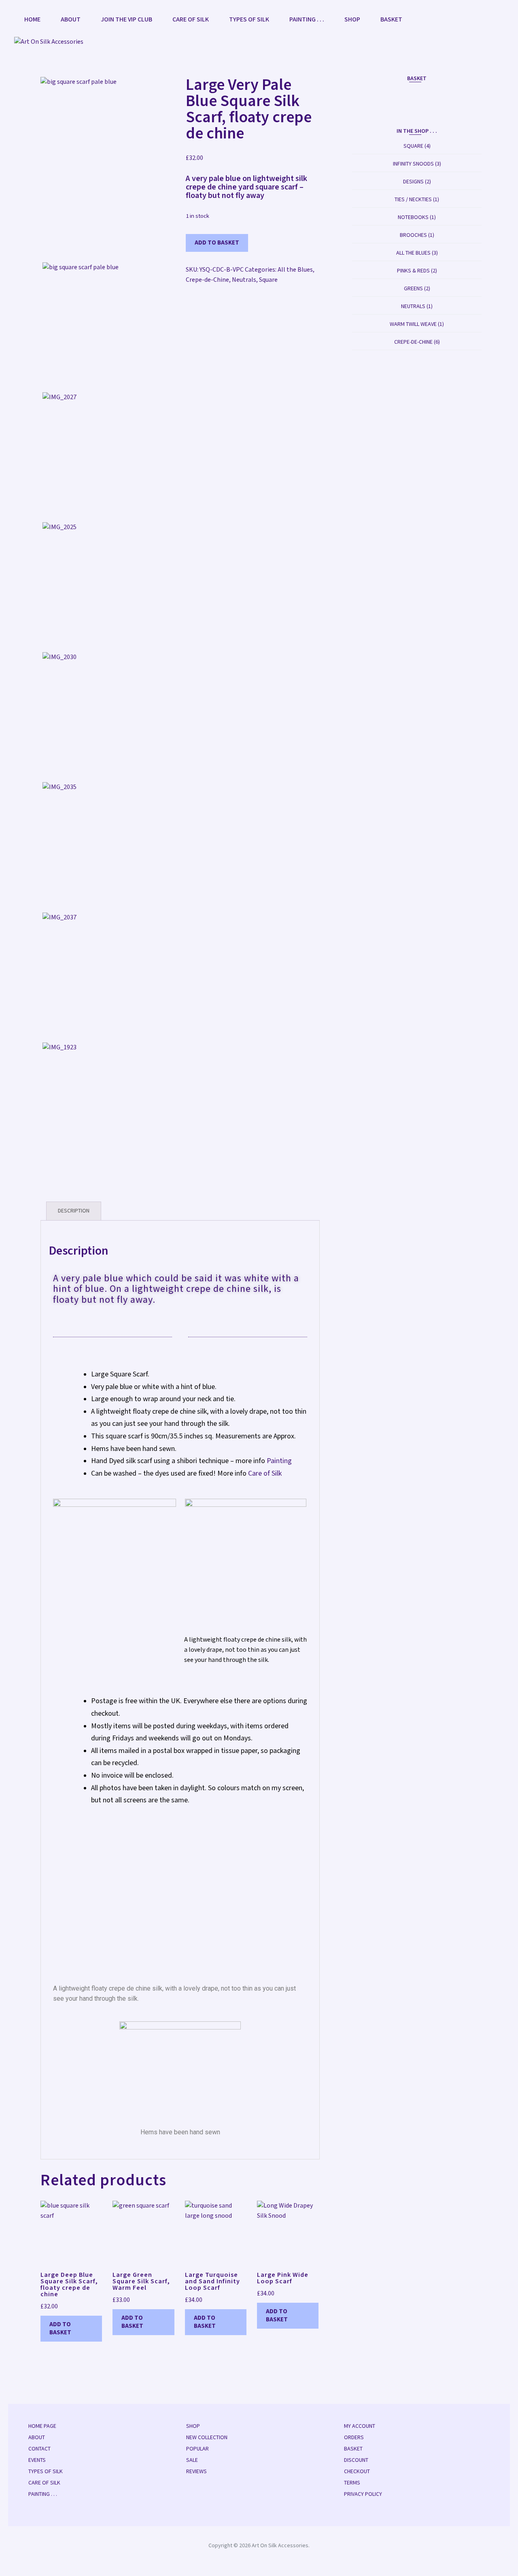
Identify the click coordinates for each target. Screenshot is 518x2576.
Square (268, 280)
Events (37, 2460)
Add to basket (217, 243)
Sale (192, 2460)
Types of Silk (249, 20)
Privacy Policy (363, 2494)
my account (360, 2426)
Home (32, 20)
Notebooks (413, 217)
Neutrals (244, 280)
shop (352, 20)
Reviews (196, 2472)
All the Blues (295, 270)
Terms (352, 2483)
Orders (354, 2438)
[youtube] (499, 21)
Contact (39, 2449)
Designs (413, 182)
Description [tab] (74, 1211)
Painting (279, 1461)
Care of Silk (191, 20)
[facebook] (460, 21)
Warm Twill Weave (413, 324)
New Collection (207, 2438)
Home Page (42, 2426)
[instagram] (473, 21)
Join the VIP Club (126, 20)
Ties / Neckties (413, 200)
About (71, 20)
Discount (356, 2460)
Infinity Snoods (413, 164)
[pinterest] (486, 21)
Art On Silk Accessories (280, 2546)
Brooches (413, 235)
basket (391, 20)
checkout (357, 2472)
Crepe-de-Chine (207, 280)
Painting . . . (307, 20)
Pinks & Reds (413, 271)
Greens (413, 289)
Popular (197, 2449)
